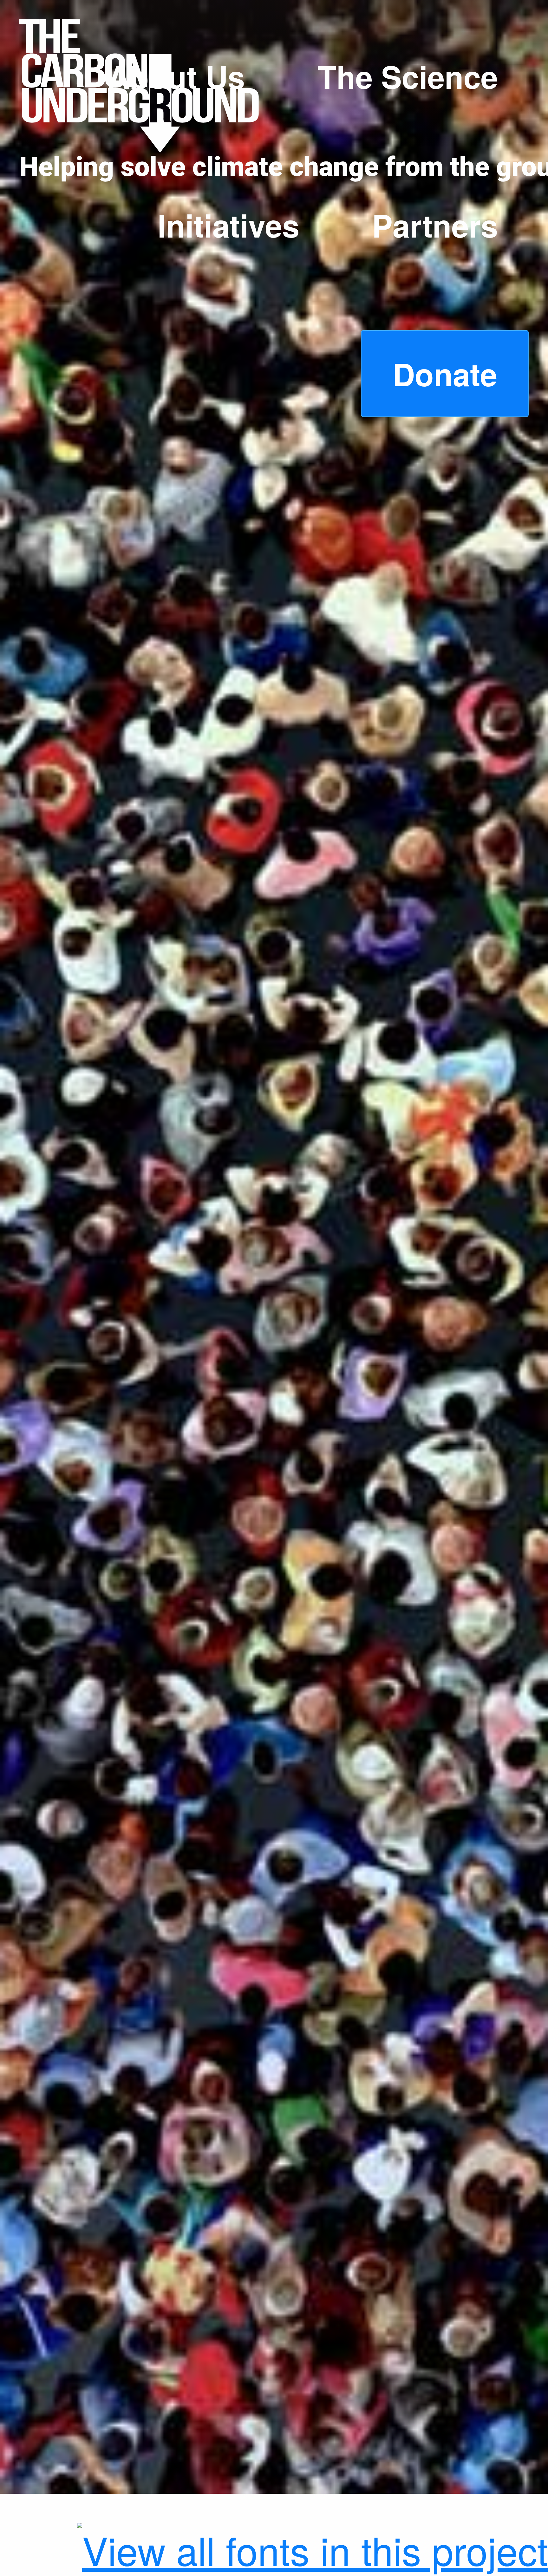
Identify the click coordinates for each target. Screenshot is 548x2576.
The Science (408, 76)
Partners (435, 225)
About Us (176, 76)
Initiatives (228, 225)
